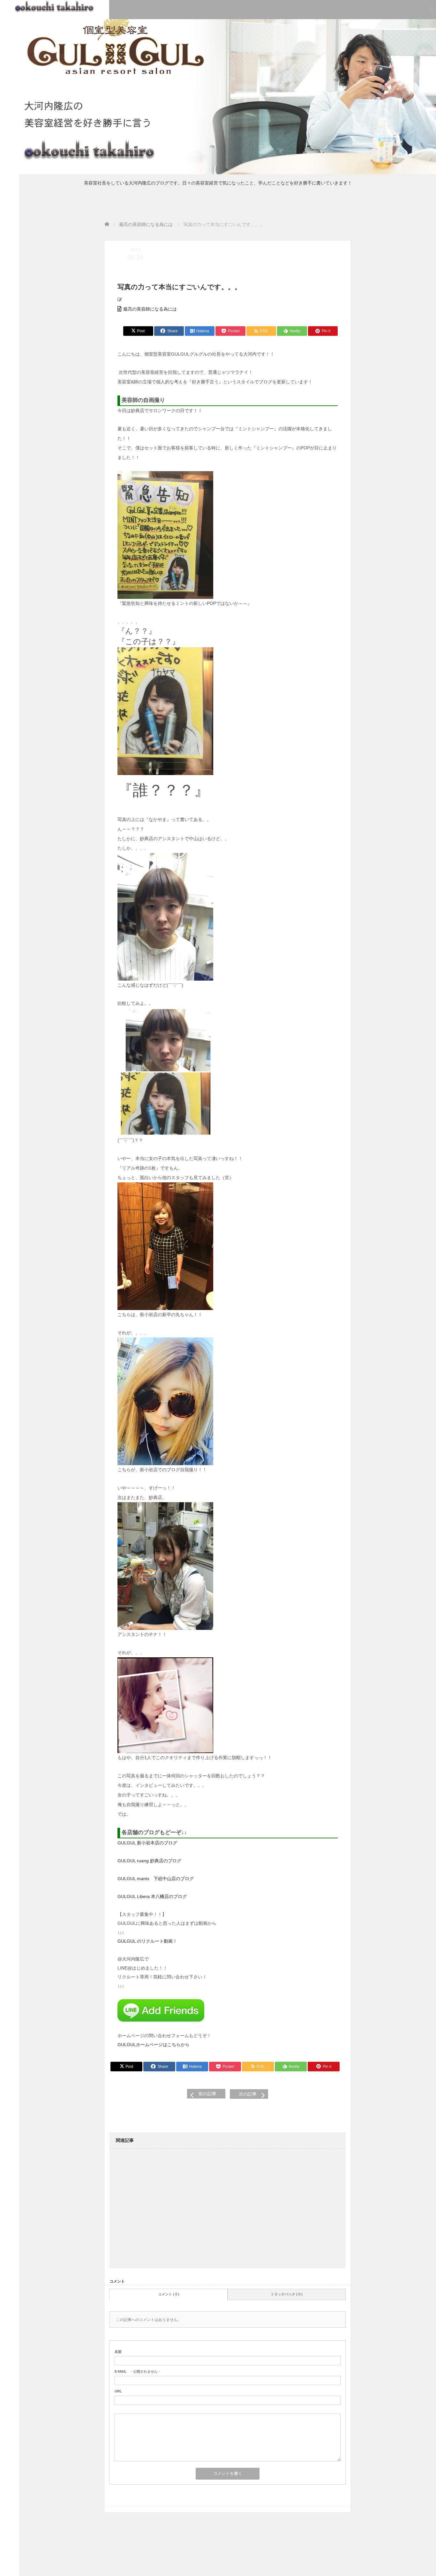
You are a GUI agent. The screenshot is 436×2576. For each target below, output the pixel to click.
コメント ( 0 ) (169, 2294)
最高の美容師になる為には (150, 309)
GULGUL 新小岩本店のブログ (147, 1843)
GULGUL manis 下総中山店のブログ (156, 1879)
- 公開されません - (137, 2371)
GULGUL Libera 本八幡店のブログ (152, 1896)
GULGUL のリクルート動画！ (147, 1941)
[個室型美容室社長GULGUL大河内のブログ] (55, 6)
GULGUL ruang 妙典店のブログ (149, 1861)
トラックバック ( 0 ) (287, 2294)
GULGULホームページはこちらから (154, 2045)
